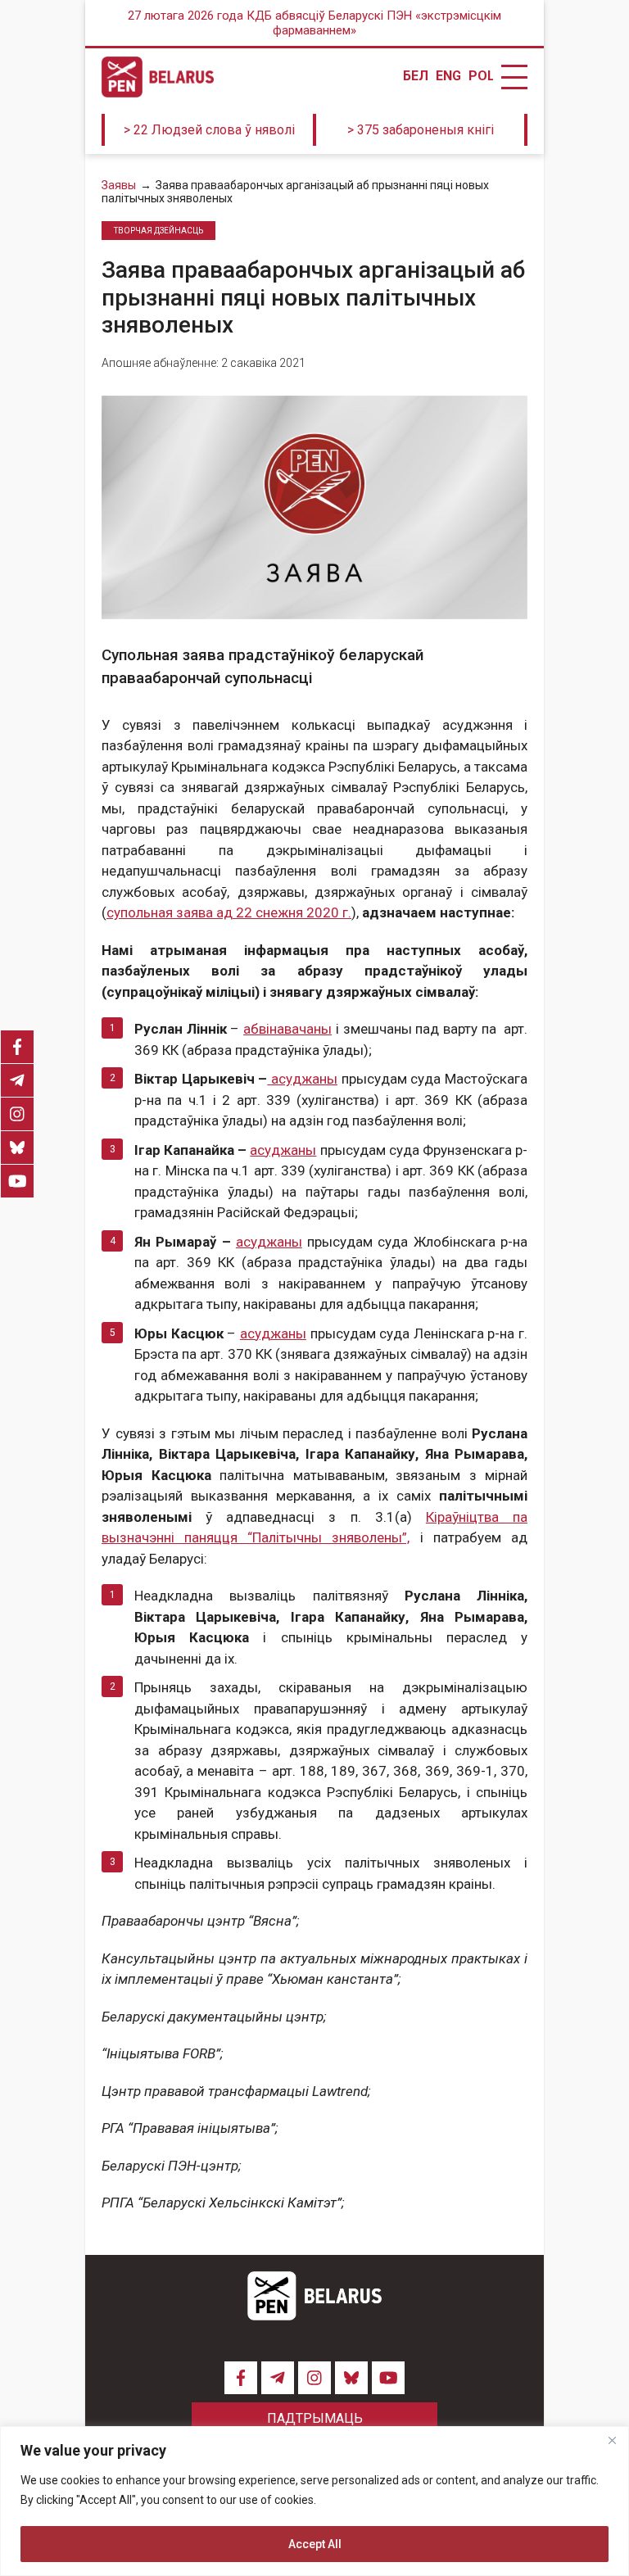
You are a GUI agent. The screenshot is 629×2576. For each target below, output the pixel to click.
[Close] (612, 2440)
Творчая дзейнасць (158, 231)
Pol (481, 76)
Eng (448, 76)
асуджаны (302, 1079)
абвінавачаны (287, 1029)
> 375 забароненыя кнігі (421, 130)
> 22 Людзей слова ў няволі (209, 130)
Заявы (119, 185)
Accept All (315, 2544)
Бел (415, 76)
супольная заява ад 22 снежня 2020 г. (229, 912)
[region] (314, 2501)
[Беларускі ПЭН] (158, 77)
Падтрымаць (315, 2418)
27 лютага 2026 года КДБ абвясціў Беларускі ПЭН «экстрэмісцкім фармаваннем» (314, 23)
